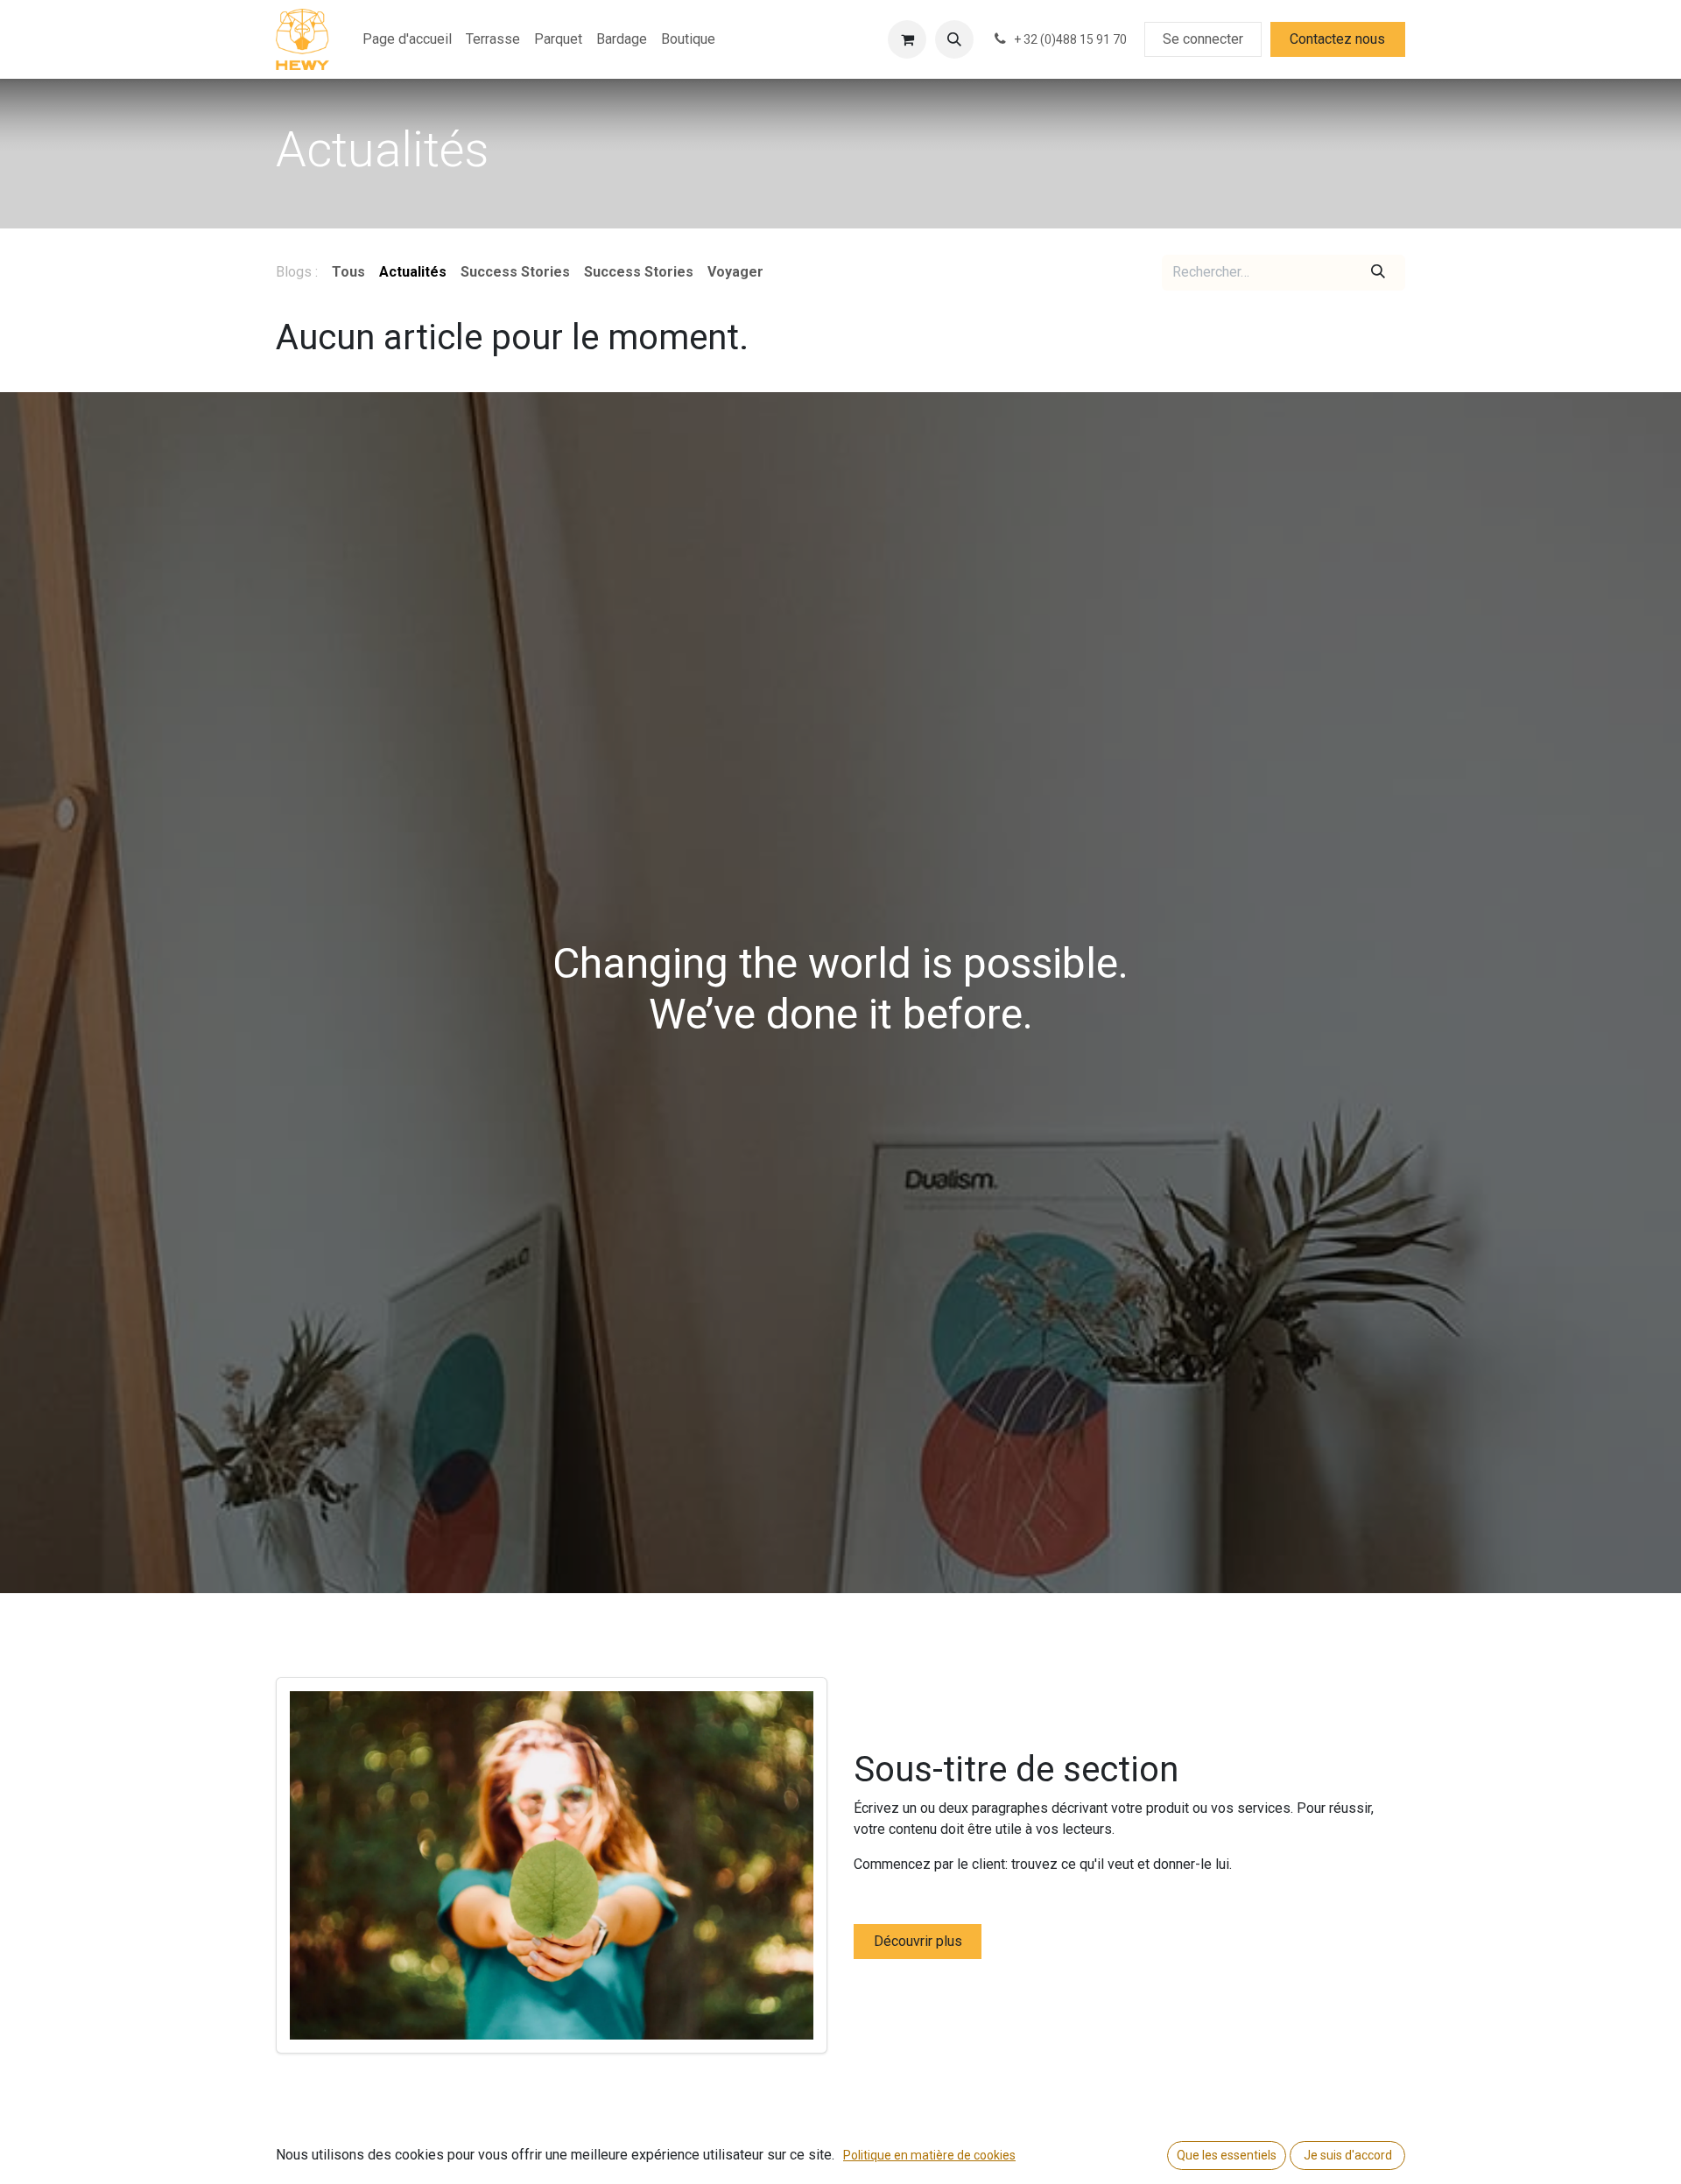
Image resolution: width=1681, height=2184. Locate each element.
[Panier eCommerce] (907, 39)
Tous (348, 272)
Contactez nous (1337, 39)
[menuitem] (407, 39)
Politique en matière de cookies (929, 2155)
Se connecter (1203, 39)
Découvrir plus (918, 1941)
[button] (954, 39)
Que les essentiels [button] (1227, 2155)
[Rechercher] (1379, 272)
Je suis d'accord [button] (1348, 2155)
